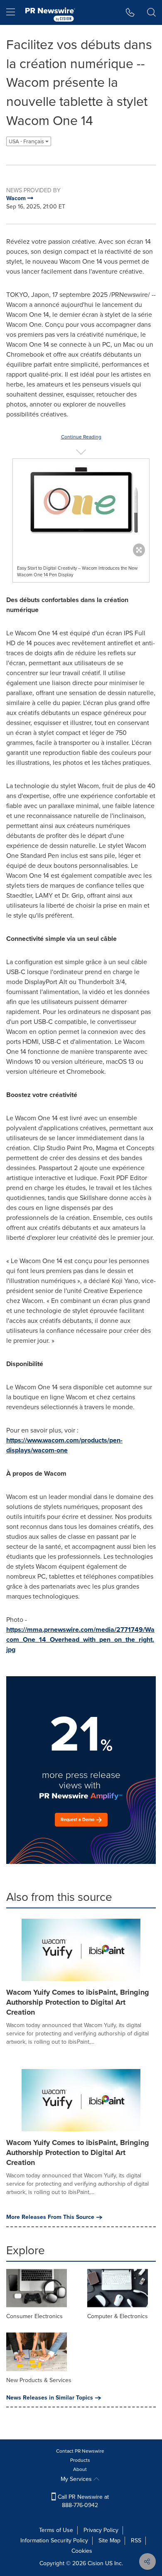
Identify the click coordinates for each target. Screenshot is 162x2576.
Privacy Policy (101, 2530)
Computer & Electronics (118, 2316)
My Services (77, 2479)
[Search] (151, 12)
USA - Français (27, 141)
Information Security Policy (54, 2540)
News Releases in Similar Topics (50, 2398)
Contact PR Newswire (80, 2451)
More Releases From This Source (50, 2217)
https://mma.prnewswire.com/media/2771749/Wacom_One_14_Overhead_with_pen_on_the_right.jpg (80, 1639)
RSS (136, 2540)
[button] (81, 506)
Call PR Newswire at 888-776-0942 (82, 2501)
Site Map (109, 2540)
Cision (96, 2563)
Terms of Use (56, 2530)
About (80, 2469)
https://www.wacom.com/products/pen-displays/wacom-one (64, 1445)
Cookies (82, 2551)
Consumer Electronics (34, 2316)
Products (80, 2460)
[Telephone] (130, 12)
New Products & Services (39, 2380)
